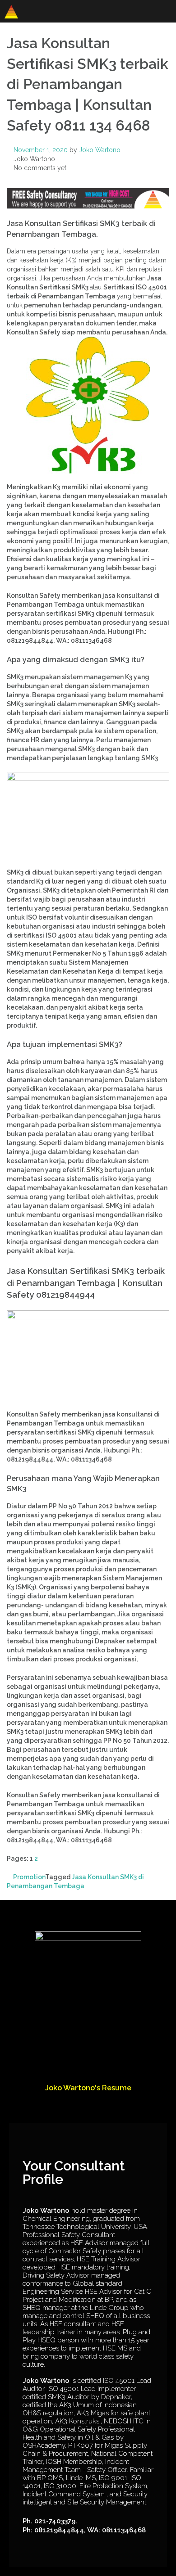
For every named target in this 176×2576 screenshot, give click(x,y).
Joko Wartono (100, 150)
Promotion (29, 1877)
